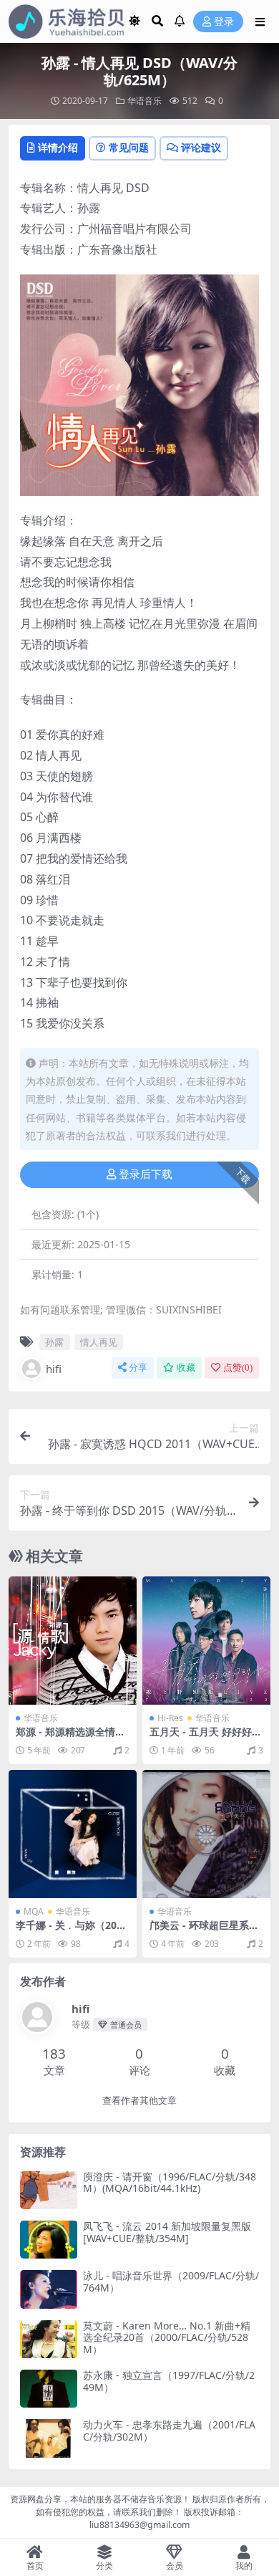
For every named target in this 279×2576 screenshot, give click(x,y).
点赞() (238, 1368)
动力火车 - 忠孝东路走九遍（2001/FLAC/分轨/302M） (169, 2431)
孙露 (54, 1342)
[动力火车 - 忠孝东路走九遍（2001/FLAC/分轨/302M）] (49, 2438)
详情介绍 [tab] (58, 147)
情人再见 (99, 1342)
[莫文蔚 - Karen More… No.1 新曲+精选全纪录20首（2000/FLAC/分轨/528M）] (49, 2339)
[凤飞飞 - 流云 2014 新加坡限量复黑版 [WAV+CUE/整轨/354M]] (49, 2240)
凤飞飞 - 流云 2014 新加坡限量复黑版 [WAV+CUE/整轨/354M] (167, 2232)
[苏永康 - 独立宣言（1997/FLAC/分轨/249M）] (49, 2389)
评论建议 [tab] (201, 147)
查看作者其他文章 (139, 2101)
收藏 (186, 1368)
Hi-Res (170, 1718)
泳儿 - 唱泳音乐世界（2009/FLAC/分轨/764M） (171, 2281)
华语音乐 (145, 101)
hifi (54, 1369)
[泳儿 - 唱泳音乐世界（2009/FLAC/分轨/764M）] (49, 2289)
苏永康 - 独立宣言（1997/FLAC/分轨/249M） (169, 2381)
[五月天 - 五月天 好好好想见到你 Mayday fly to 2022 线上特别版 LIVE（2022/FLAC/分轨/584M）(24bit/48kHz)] (206, 1641)
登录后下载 (146, 1174)
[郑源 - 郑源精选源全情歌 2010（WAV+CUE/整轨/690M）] (73, 1641)
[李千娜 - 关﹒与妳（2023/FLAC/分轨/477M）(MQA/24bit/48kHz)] (73, 1834)
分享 (138, 1368)
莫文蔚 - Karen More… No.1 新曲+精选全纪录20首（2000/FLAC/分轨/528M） (167, 2338)
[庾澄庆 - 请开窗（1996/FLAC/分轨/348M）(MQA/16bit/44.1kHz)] (49, 2190)
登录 (224, 22)
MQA (34, 1911)
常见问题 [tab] (129, 147)
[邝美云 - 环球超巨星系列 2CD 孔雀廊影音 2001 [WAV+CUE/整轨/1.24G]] (206, 1834)
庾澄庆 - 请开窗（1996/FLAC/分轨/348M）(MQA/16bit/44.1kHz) (170, 2183)
